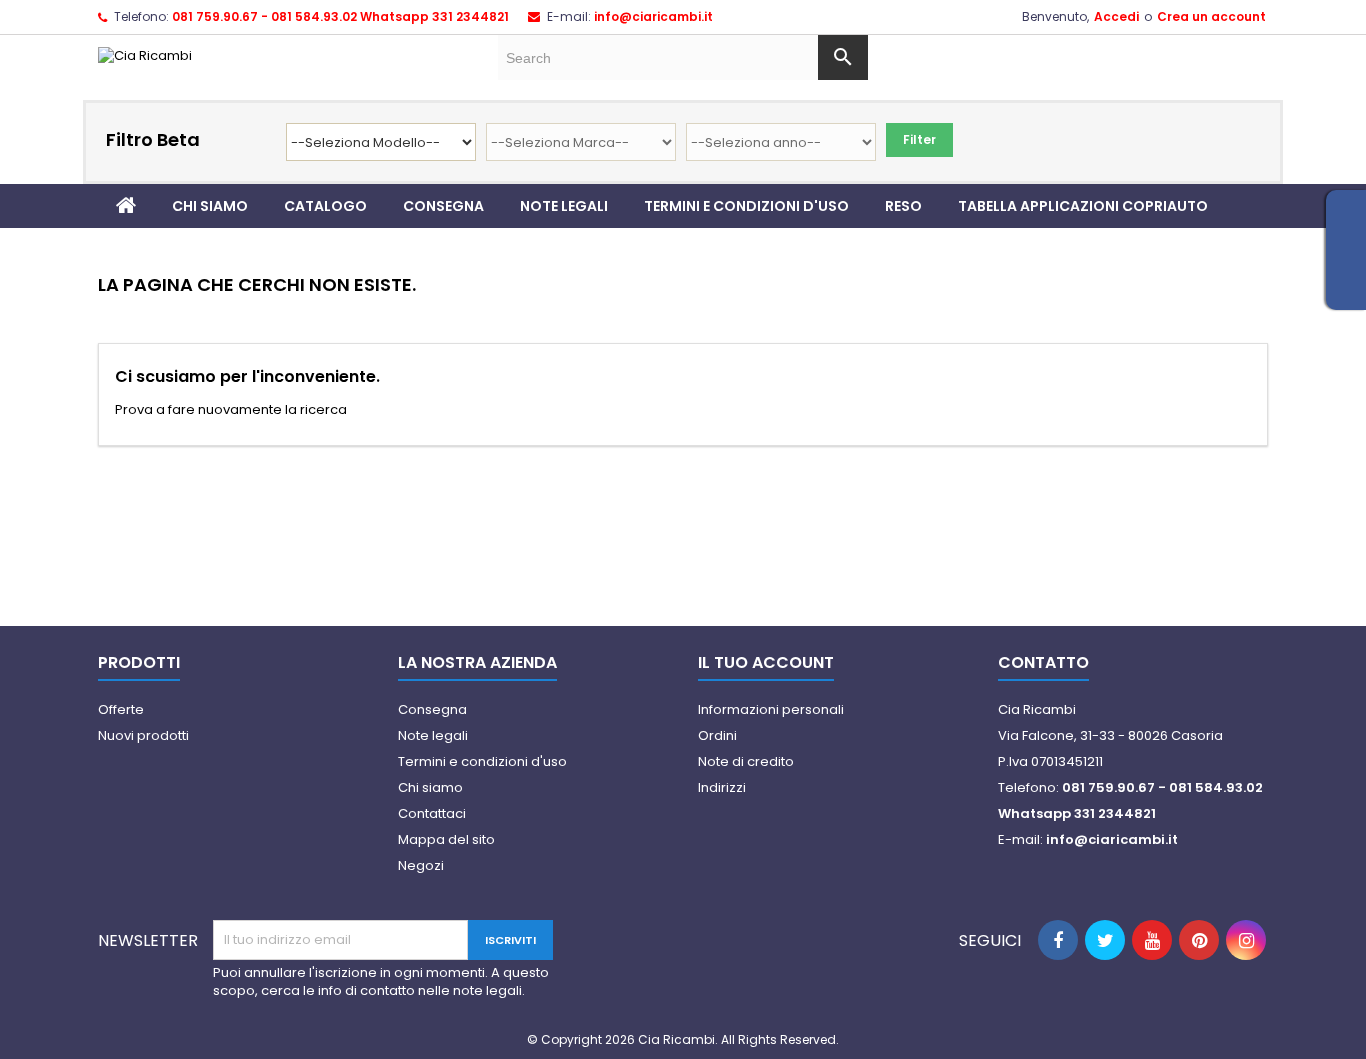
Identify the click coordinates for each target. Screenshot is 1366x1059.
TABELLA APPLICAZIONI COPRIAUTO (1083, 206)
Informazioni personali (771, 709)
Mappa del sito (446, 839)
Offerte (121, 709)
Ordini (717, 735)
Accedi (1116, 16)
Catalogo (325, 206)
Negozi (421, 865)
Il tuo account (766, 662)
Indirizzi (722, 787)
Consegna (443, 206)
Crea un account (1211, 16)
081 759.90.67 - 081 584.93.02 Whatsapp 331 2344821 (340, 16)
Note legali (564, 206)
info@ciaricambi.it (653, 16)
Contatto (1043, 662)
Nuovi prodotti (143, 735)
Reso (903, 206)
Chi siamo (210, 206)
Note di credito (746, 761)
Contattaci (432, 813)
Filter (919, 139)
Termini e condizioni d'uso (746, 206)
